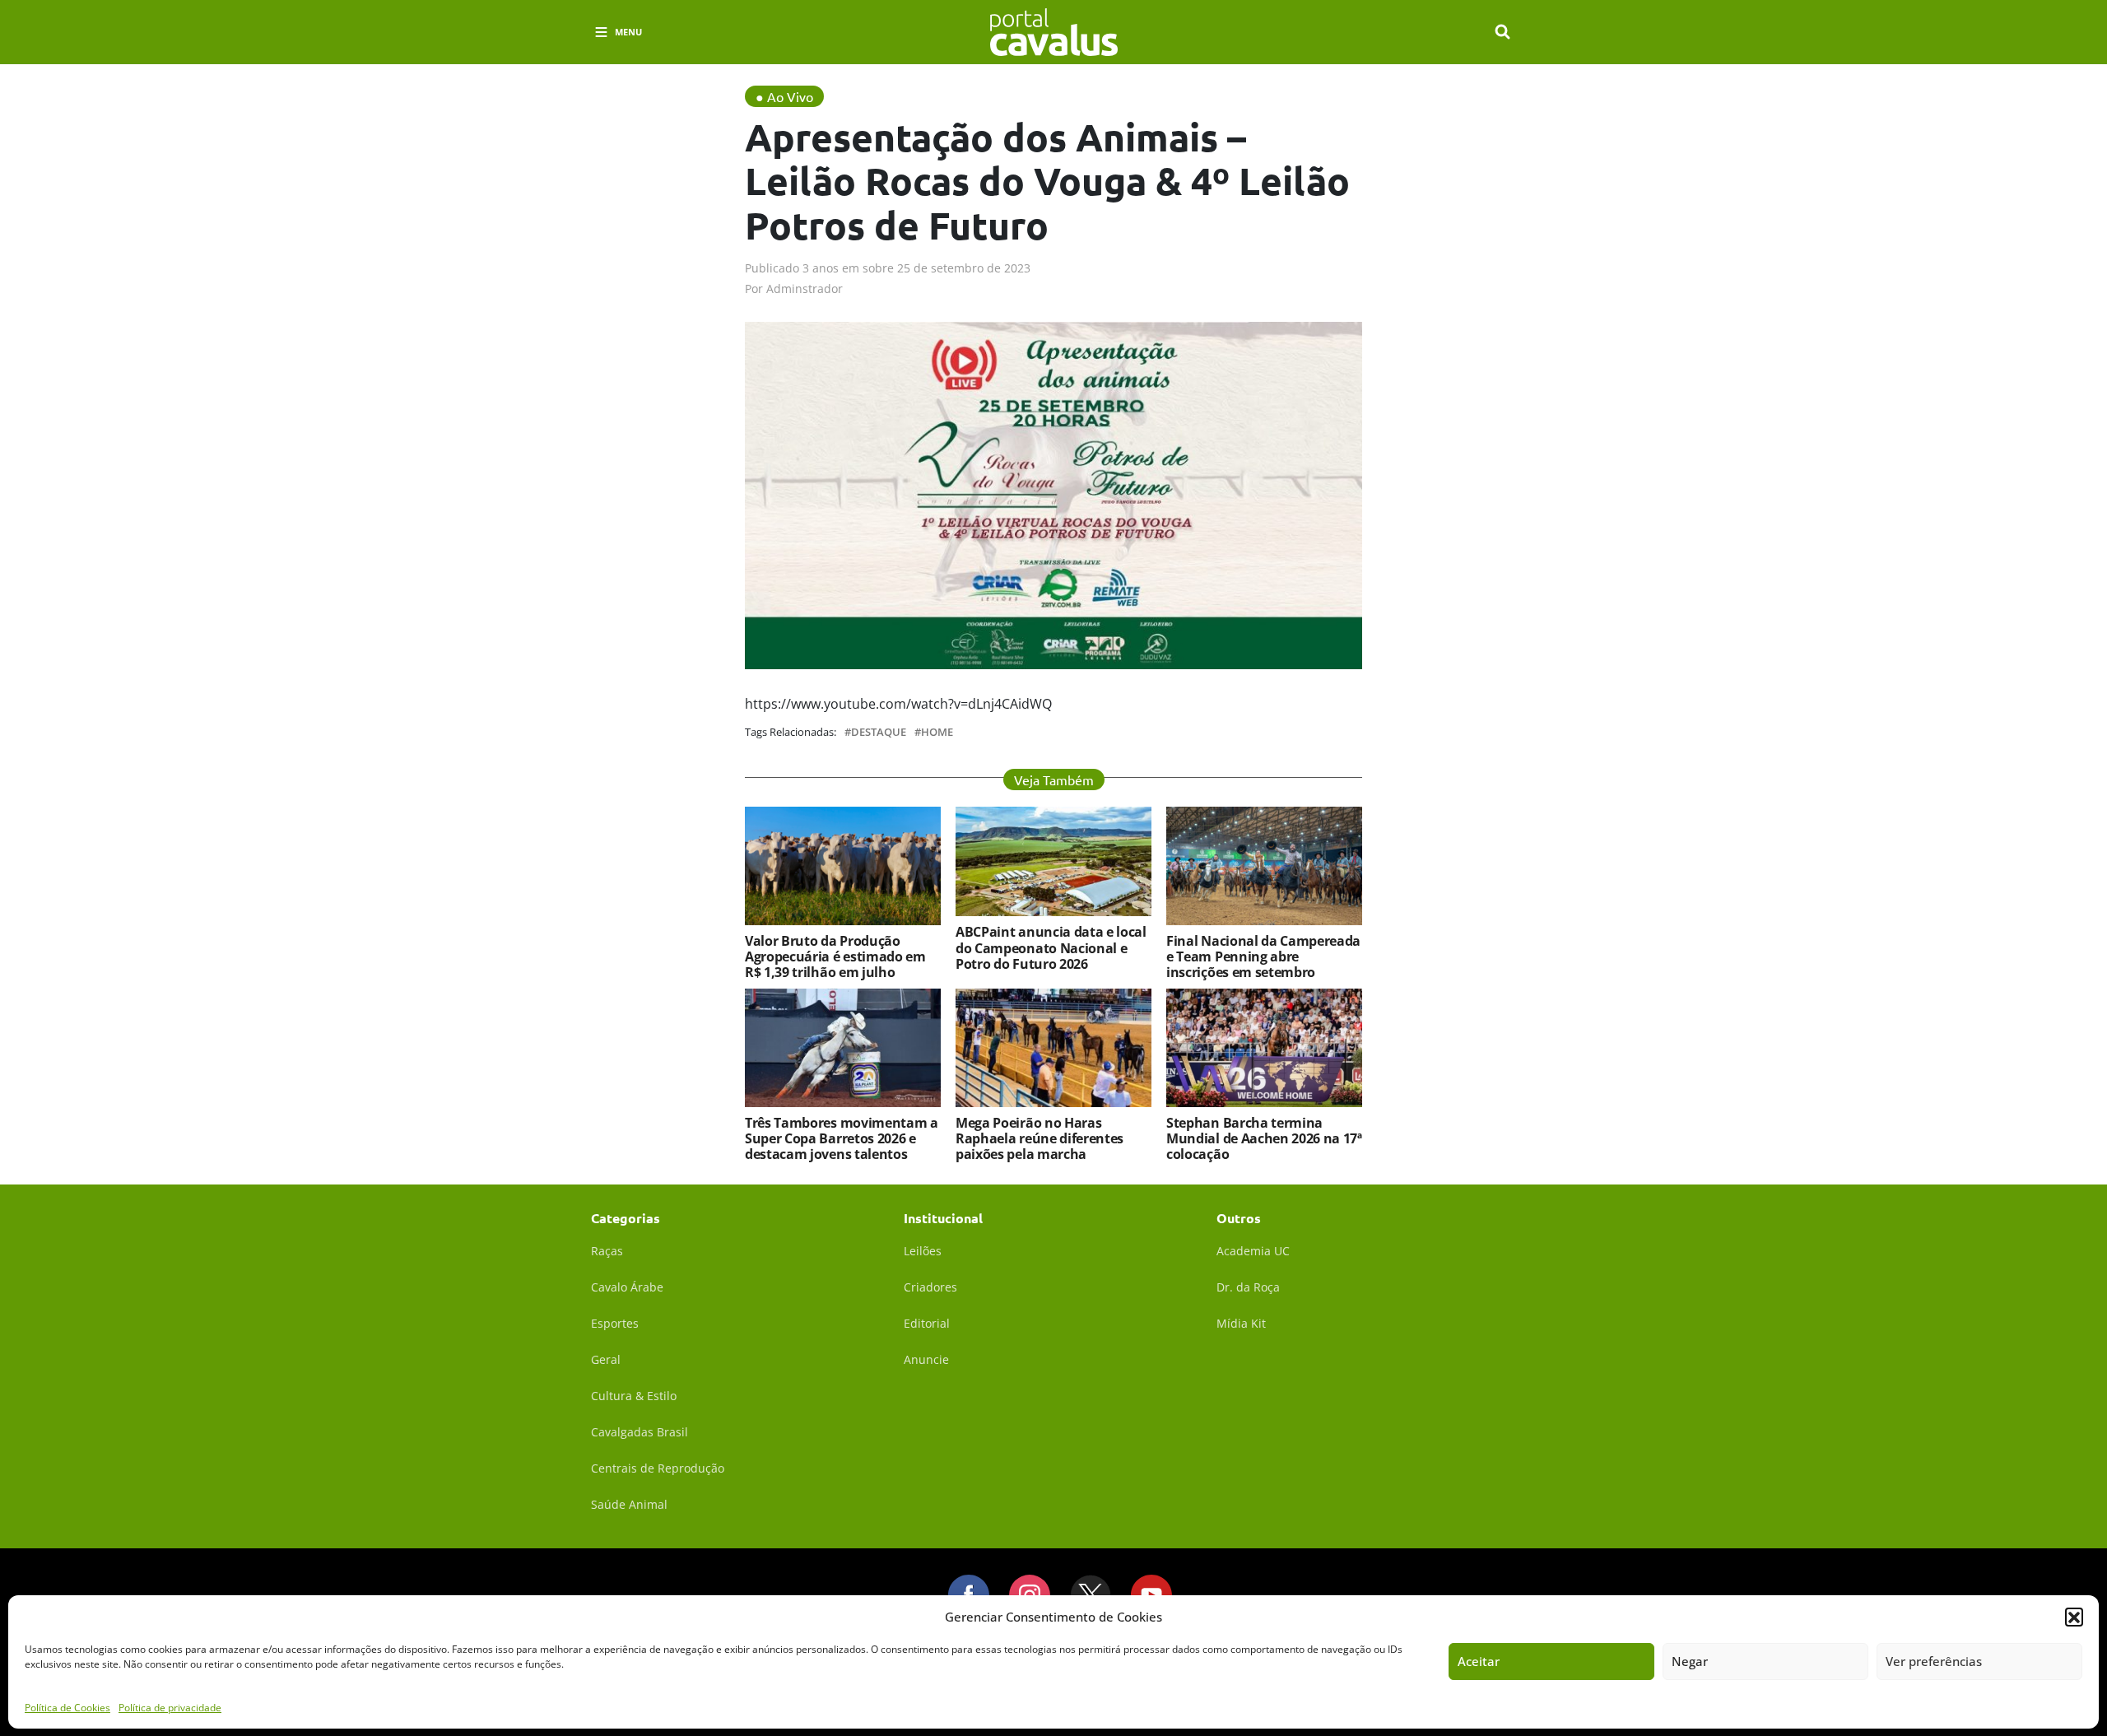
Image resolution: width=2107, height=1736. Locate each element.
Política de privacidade (170, 1707)
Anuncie (926, 1359)
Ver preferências (1934, 1661)
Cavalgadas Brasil (640, 1432)
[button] (2074, 1617)
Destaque (879, 732)
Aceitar (1479, 1661)
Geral (606, 1359)
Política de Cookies (67, 1707)
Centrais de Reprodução (658, 1468)
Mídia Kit (1241, 1323)
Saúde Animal (629, 1504)
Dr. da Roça (1248, 1287)
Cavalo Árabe (627, 1287)
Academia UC (1253, 1251)
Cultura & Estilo (634, 1396)
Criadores (930, 1287)
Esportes (615, 1323)
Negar (1690, 1661)
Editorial (927, 1323)
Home (937, 732)
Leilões (923, 1251)
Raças (607, 1251)
